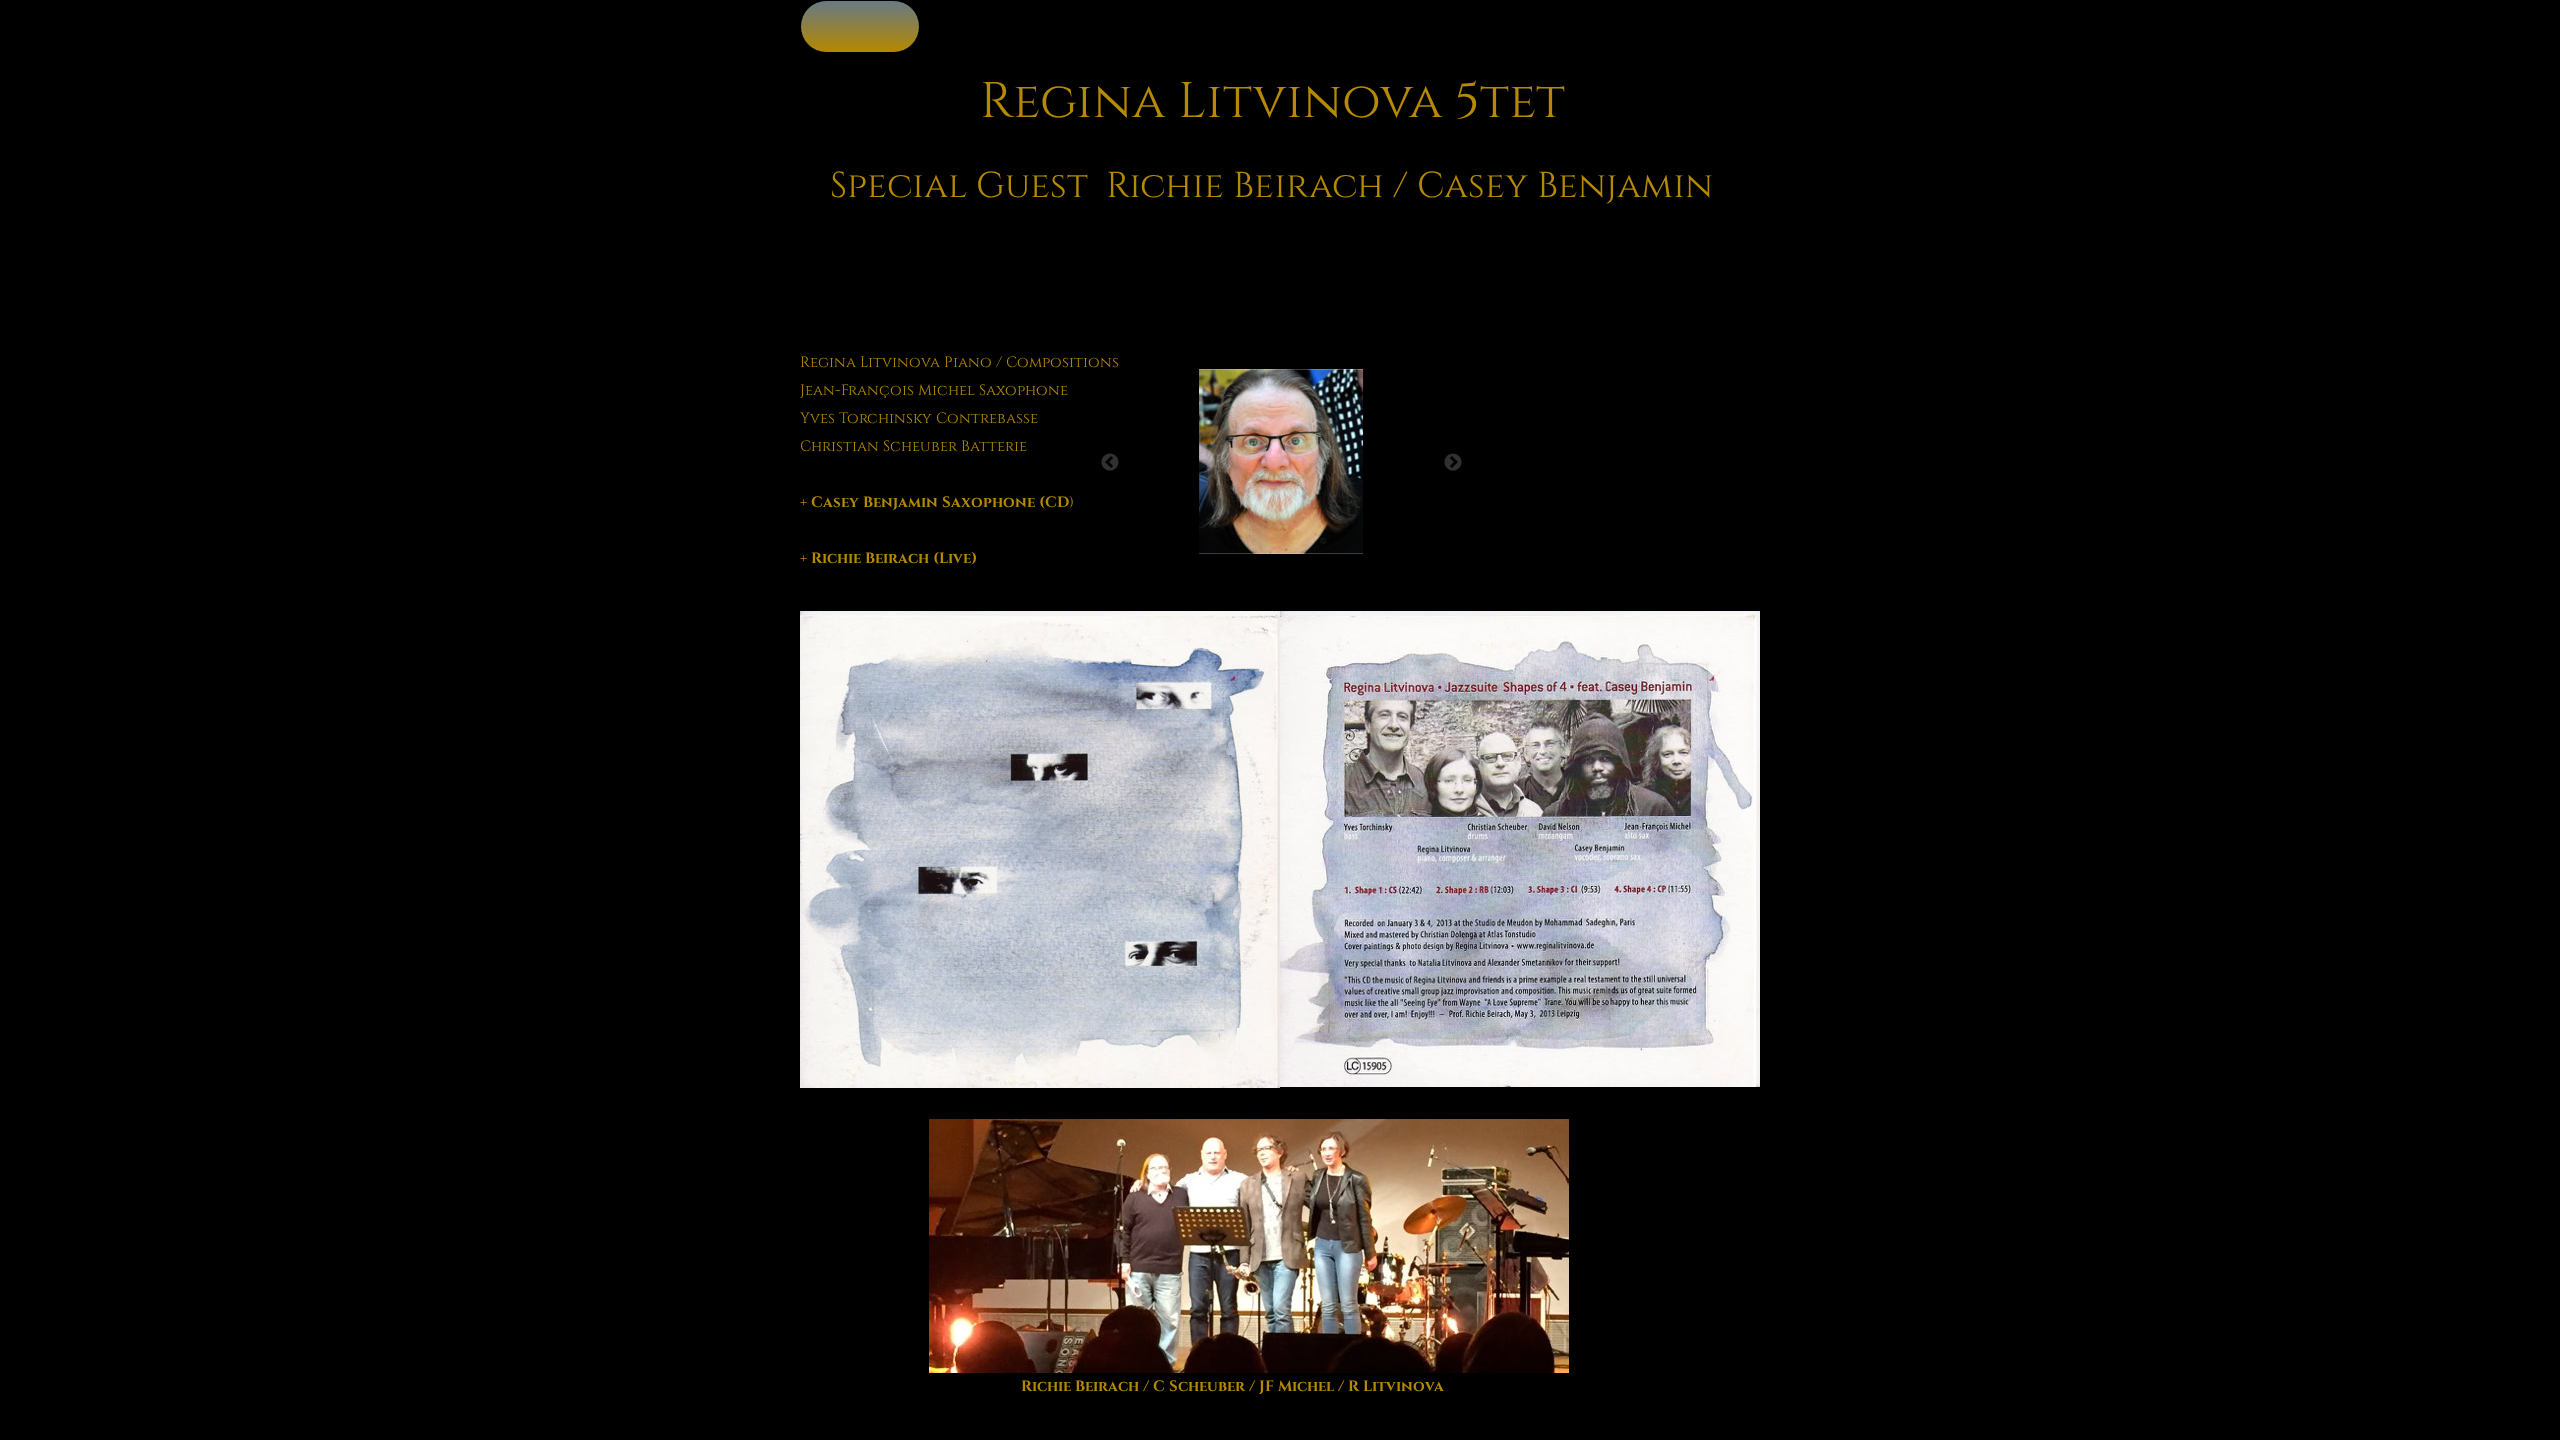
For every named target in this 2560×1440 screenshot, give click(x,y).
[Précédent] (1110, 462)
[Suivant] (1453, 462)
